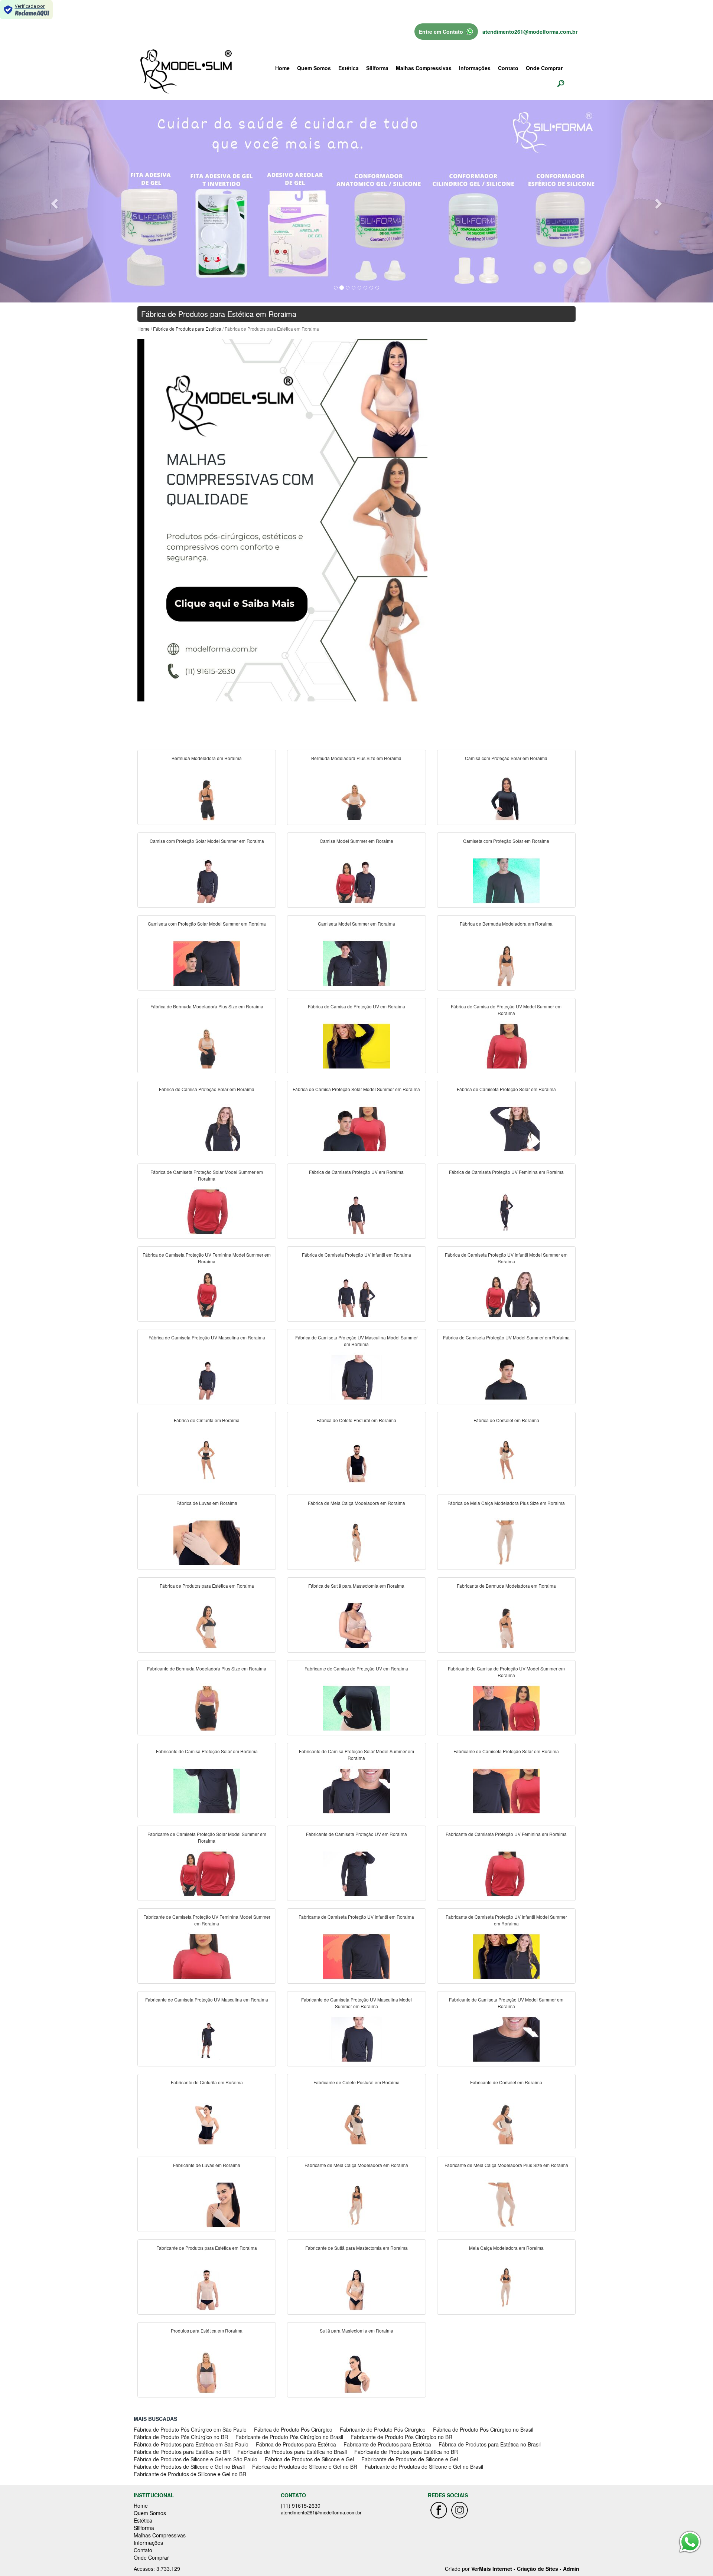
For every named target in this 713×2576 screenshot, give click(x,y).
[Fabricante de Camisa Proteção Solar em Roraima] (207, 1791)
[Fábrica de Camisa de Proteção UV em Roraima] (356, 1046)
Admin (571, 2569)
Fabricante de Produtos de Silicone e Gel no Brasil (424, 2467)
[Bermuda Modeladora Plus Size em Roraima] (356, 798)
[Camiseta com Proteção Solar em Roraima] (506, 880)
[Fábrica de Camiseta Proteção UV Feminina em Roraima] (506, 1211)
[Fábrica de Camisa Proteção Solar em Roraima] (207, 1129)
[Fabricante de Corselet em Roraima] (506, 2122)
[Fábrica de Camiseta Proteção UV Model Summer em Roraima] (506, 1377)
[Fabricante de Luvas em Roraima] (207, 2205)
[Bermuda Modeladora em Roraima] (207, 798)
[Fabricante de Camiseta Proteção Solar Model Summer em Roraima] (207, 1873)
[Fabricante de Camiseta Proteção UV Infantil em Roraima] (356, 1956)
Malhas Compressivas (424, 68)
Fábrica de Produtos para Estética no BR (182, 2452)
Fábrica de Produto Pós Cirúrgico (293, 2429)
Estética (349, 68)
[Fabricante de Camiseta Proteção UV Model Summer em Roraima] (506, 2039)
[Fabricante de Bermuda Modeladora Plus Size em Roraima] (207, 1708)
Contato (508, 68)
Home (282, 68)
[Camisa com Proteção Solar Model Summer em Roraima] (207, 880)
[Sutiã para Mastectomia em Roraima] (356, 2370)
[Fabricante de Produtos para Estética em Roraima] (207, 2287)
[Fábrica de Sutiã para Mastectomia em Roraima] (356, 1625)
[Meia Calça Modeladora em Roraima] (506, 2287)
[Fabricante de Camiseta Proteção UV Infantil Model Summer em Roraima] (506, 1956)
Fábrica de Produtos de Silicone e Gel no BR (305, 2467)
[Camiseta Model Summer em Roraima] (356, 963)
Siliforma (377, 68)
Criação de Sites (538, 2569)
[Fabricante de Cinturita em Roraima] (207, 2122)
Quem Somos (314, 68)
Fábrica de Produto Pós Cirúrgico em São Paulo (190, 2429)
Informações (475, 68)
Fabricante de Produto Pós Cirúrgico (383, 2429)
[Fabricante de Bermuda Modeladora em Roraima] (506, 1625)
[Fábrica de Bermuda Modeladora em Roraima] (506, 963)
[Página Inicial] (282, 520)
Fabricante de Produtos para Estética (387, 2444)
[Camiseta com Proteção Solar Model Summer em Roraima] (207, 963)
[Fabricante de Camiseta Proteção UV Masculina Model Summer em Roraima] (356, 2039)
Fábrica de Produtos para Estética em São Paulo (191, 2444)
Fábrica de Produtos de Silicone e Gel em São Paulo (196, 2459)
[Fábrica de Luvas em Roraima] (207, 1542)
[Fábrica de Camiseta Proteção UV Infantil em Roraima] (356, 1294)
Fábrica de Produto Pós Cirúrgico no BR (181, 2437)
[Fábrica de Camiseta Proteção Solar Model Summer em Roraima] (207, 1211)
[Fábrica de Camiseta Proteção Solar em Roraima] (506, 1129)
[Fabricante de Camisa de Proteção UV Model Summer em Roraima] (506, 1708)
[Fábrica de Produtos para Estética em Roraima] (207, 1625)
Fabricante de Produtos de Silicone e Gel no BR (190, 2474)
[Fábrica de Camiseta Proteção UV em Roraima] (356, 1211)
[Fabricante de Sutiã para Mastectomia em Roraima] (356, 2287)
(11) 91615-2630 (301, 2505)
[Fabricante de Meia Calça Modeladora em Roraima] (356, 2205)
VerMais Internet (492, 2569)
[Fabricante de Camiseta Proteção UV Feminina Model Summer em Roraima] (207, 1956)
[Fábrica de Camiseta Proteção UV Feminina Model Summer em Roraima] (207, 1294)
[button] (53, 201)
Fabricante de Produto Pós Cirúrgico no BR (401, 2437)
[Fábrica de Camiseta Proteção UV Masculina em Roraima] (207, 1377)
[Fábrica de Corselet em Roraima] (506, 1460)
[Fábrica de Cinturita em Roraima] (207, 1460)
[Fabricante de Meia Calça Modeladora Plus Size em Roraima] (506, 2205)
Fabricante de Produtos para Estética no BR (406, 2452)
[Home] (186, 71)
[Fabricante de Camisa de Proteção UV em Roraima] (356, 1708)
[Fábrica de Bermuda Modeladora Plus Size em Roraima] (207, 1046)
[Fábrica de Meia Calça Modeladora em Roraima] (356, 1542)
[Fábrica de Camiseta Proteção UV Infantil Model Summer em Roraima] (506, 1294)
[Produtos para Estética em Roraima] (207, 2370)
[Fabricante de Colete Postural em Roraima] (356, 2122)
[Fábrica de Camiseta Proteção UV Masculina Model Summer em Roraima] (356, 1377)
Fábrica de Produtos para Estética (187, 329)
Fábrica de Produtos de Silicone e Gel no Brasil (189, 2467)
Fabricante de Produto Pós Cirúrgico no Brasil (289, 2437)
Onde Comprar (544, 68)
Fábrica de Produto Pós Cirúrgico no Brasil (483, 2429)
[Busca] (561, 83)
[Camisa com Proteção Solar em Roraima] (506, 798)
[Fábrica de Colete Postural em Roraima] (356, 1460)
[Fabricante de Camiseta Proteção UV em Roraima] (356, 1873)
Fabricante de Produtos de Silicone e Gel (410, 2459)
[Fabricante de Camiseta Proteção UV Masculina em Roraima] (207, 2039)
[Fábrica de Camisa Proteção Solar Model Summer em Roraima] (356, 1129)
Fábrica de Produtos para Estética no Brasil (490, 2444)
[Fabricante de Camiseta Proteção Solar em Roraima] (506, 1791)
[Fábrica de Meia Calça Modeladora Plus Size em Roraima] (506, 1542)
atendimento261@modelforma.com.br (530, 32)
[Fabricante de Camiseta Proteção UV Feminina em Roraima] (506, 1873)
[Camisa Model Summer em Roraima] (356, 880)
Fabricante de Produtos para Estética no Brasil (292, 2452)
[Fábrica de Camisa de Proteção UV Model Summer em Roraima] (506, 1046)
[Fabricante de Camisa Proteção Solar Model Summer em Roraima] (356, 1791)
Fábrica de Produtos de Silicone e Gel (309, 2459)
